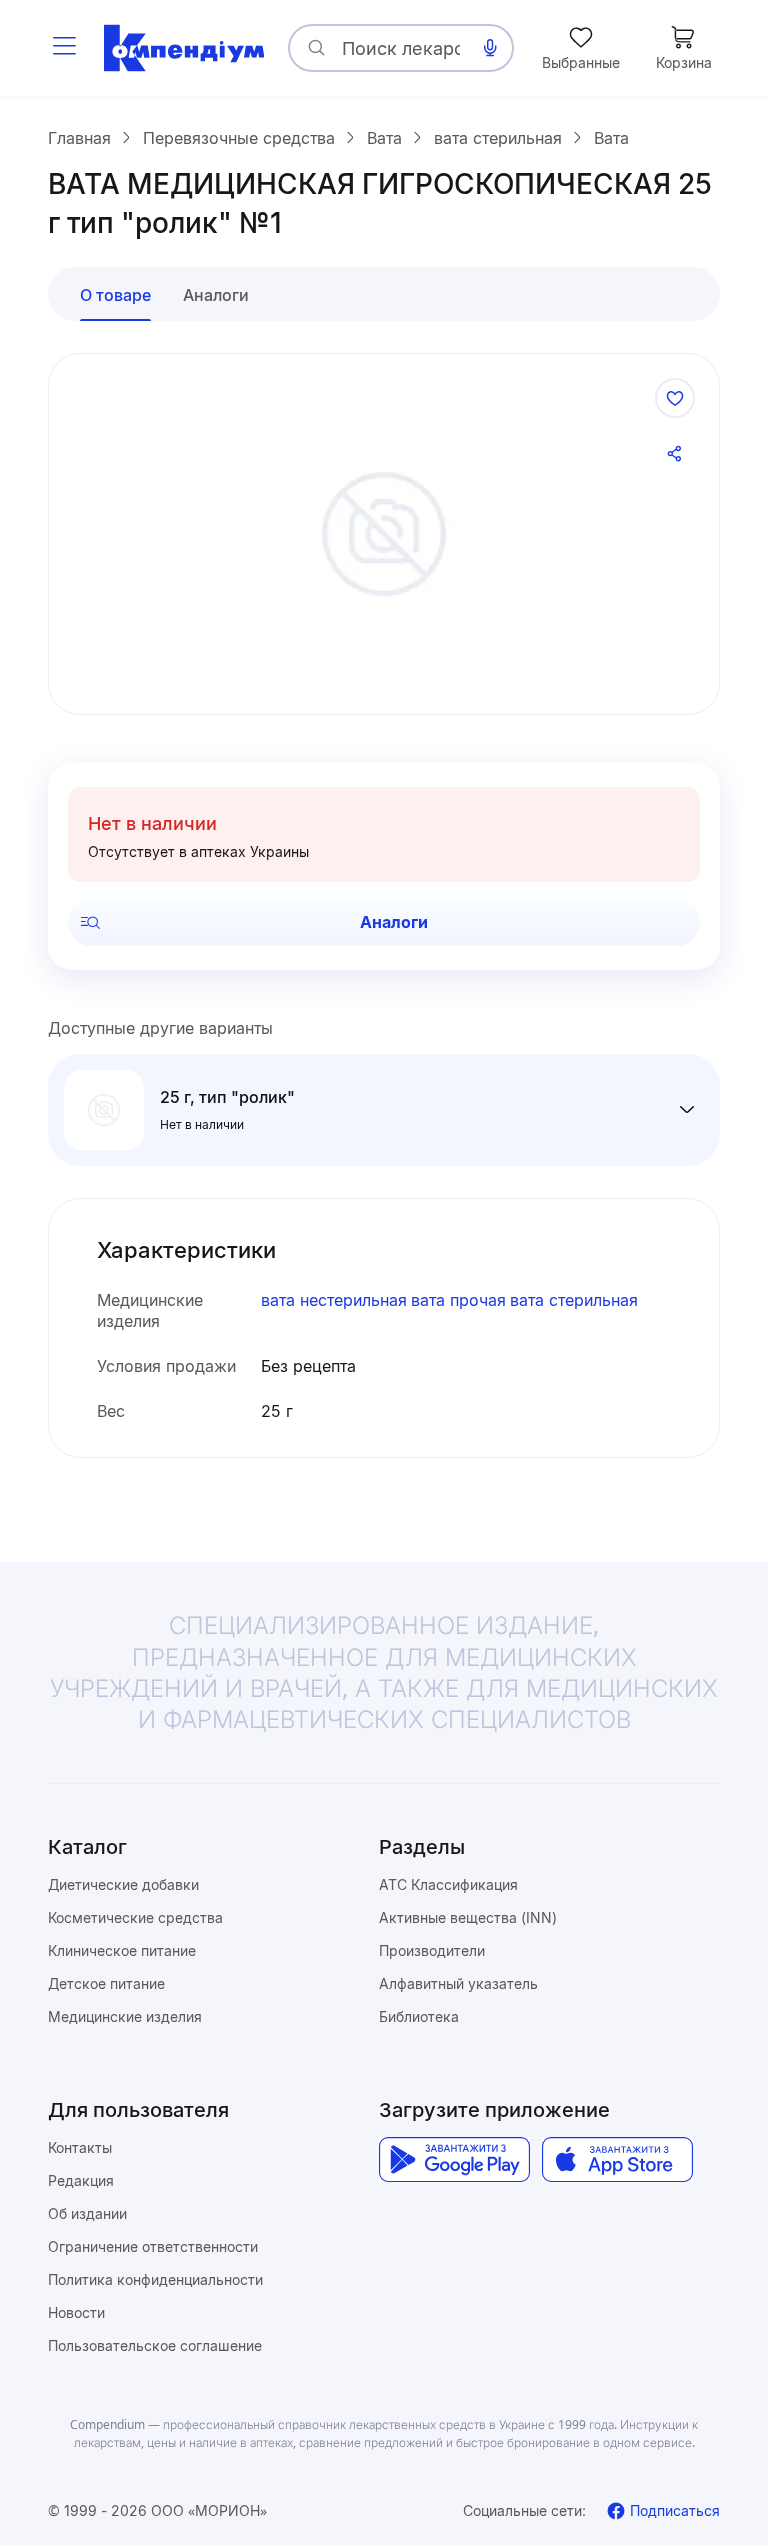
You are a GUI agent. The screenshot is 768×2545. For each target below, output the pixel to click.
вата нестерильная (334, 1300)
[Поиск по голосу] (490, 48)
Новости (76, 2312)
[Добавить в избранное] (675, 398)
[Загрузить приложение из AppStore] (617, 2159)
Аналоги (394, 922)
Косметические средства (135, 1917)
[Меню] (64, 48)
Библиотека (419, 2016)
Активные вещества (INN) (468, 1917)
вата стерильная (574, 1300)
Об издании (87, 2213)
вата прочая (458, 1300)
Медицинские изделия (125, 2016)
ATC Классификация (448, 1884)
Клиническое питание (122, 1950)
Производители (432, 1950)
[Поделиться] (675, 454)
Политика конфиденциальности (155, 2279)
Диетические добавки (123, 1884)
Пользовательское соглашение (155, 2345)
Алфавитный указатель (458, 1983)
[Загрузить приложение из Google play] (454, 2159)
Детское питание (106, 1983)
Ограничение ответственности (153, 2246)
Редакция (81, 2180)
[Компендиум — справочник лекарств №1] (184, 48)
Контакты (80, 2147)
